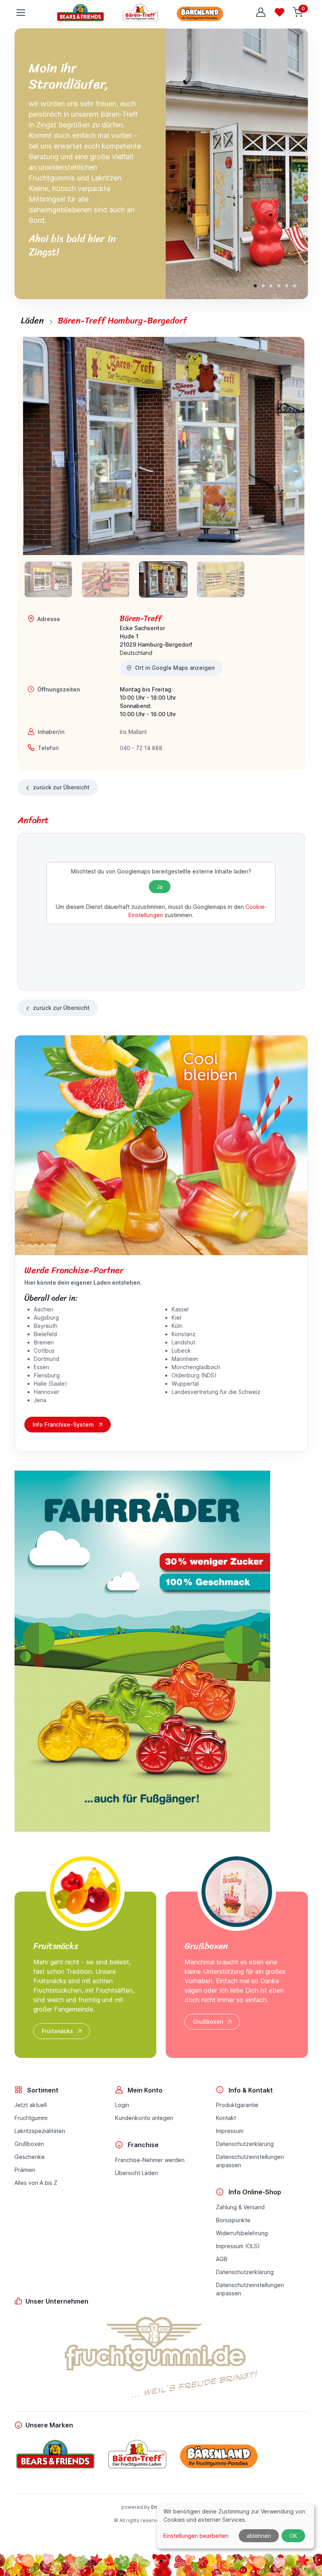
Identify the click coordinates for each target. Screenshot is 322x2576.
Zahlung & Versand (240, 2207)
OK (293, 2536)
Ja (160, 887)
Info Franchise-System (63, 1424)
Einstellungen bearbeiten (196, 2536)
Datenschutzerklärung (245, 2144)
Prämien (25, 2170)
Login (122, 2105)
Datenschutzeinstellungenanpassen (250, 2161)
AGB (222, 2259)
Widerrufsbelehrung (242, 2233)
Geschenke (30, 2157)
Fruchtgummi (31, 2118)
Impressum (230, 2131)
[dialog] (236, 2526)
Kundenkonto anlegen (144, 2118)
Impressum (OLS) (238, 2246)
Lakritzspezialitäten (40, 2131)
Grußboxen (208, 2022)
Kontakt (226, 2118)
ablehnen (259, 2536)
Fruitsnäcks (57, 2031)
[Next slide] (291, 446)
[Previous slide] (35, 446)
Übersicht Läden (136, 2173)
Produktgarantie (237, 2105)
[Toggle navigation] (20, 13)
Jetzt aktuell (31, 2105)
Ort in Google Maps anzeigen (175, 668)
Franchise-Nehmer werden (150, 2160)
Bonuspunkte (233, 2220)
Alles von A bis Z (36, 2183)
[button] (255, 286)
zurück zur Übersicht (61, 787)
